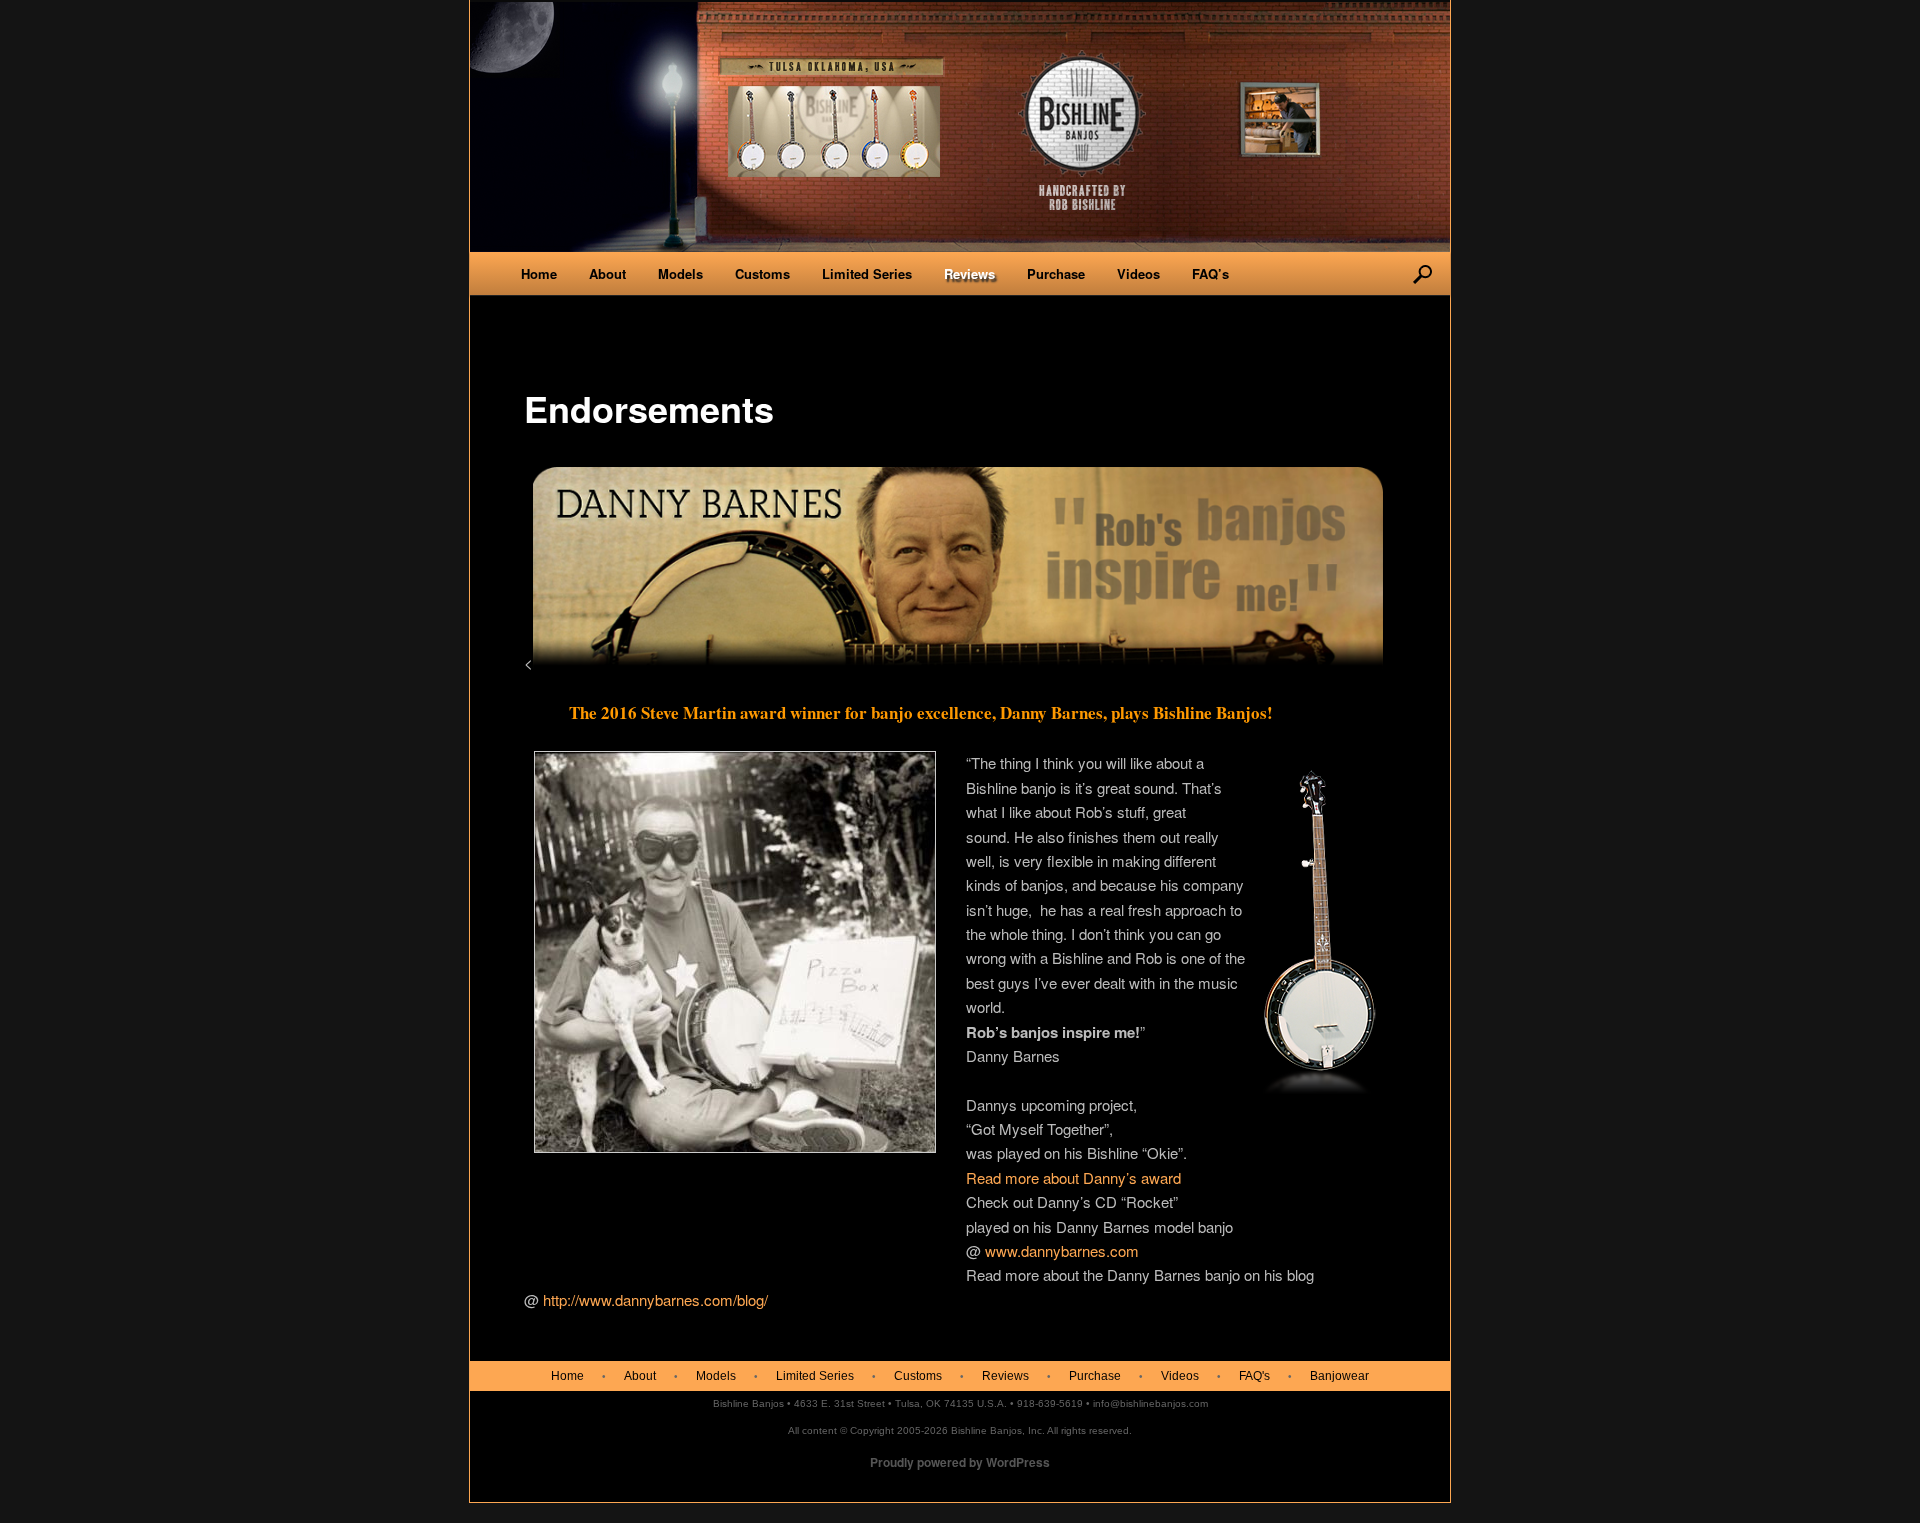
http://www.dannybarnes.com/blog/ (655, 1299)
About (607, 273)
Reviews (969, 273)
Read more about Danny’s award (1073, 1177)
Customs (762, 273)
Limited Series (867, 273)
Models (680, 273)
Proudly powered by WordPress (960, 1462)
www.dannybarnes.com (1062, 1250)
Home (539, 273)
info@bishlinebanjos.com (1150, 1403)
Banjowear (1339, 1376)
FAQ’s (1210, 273)
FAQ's (1254, 1376)
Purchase (1056, 273)
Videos (1138, 273)
